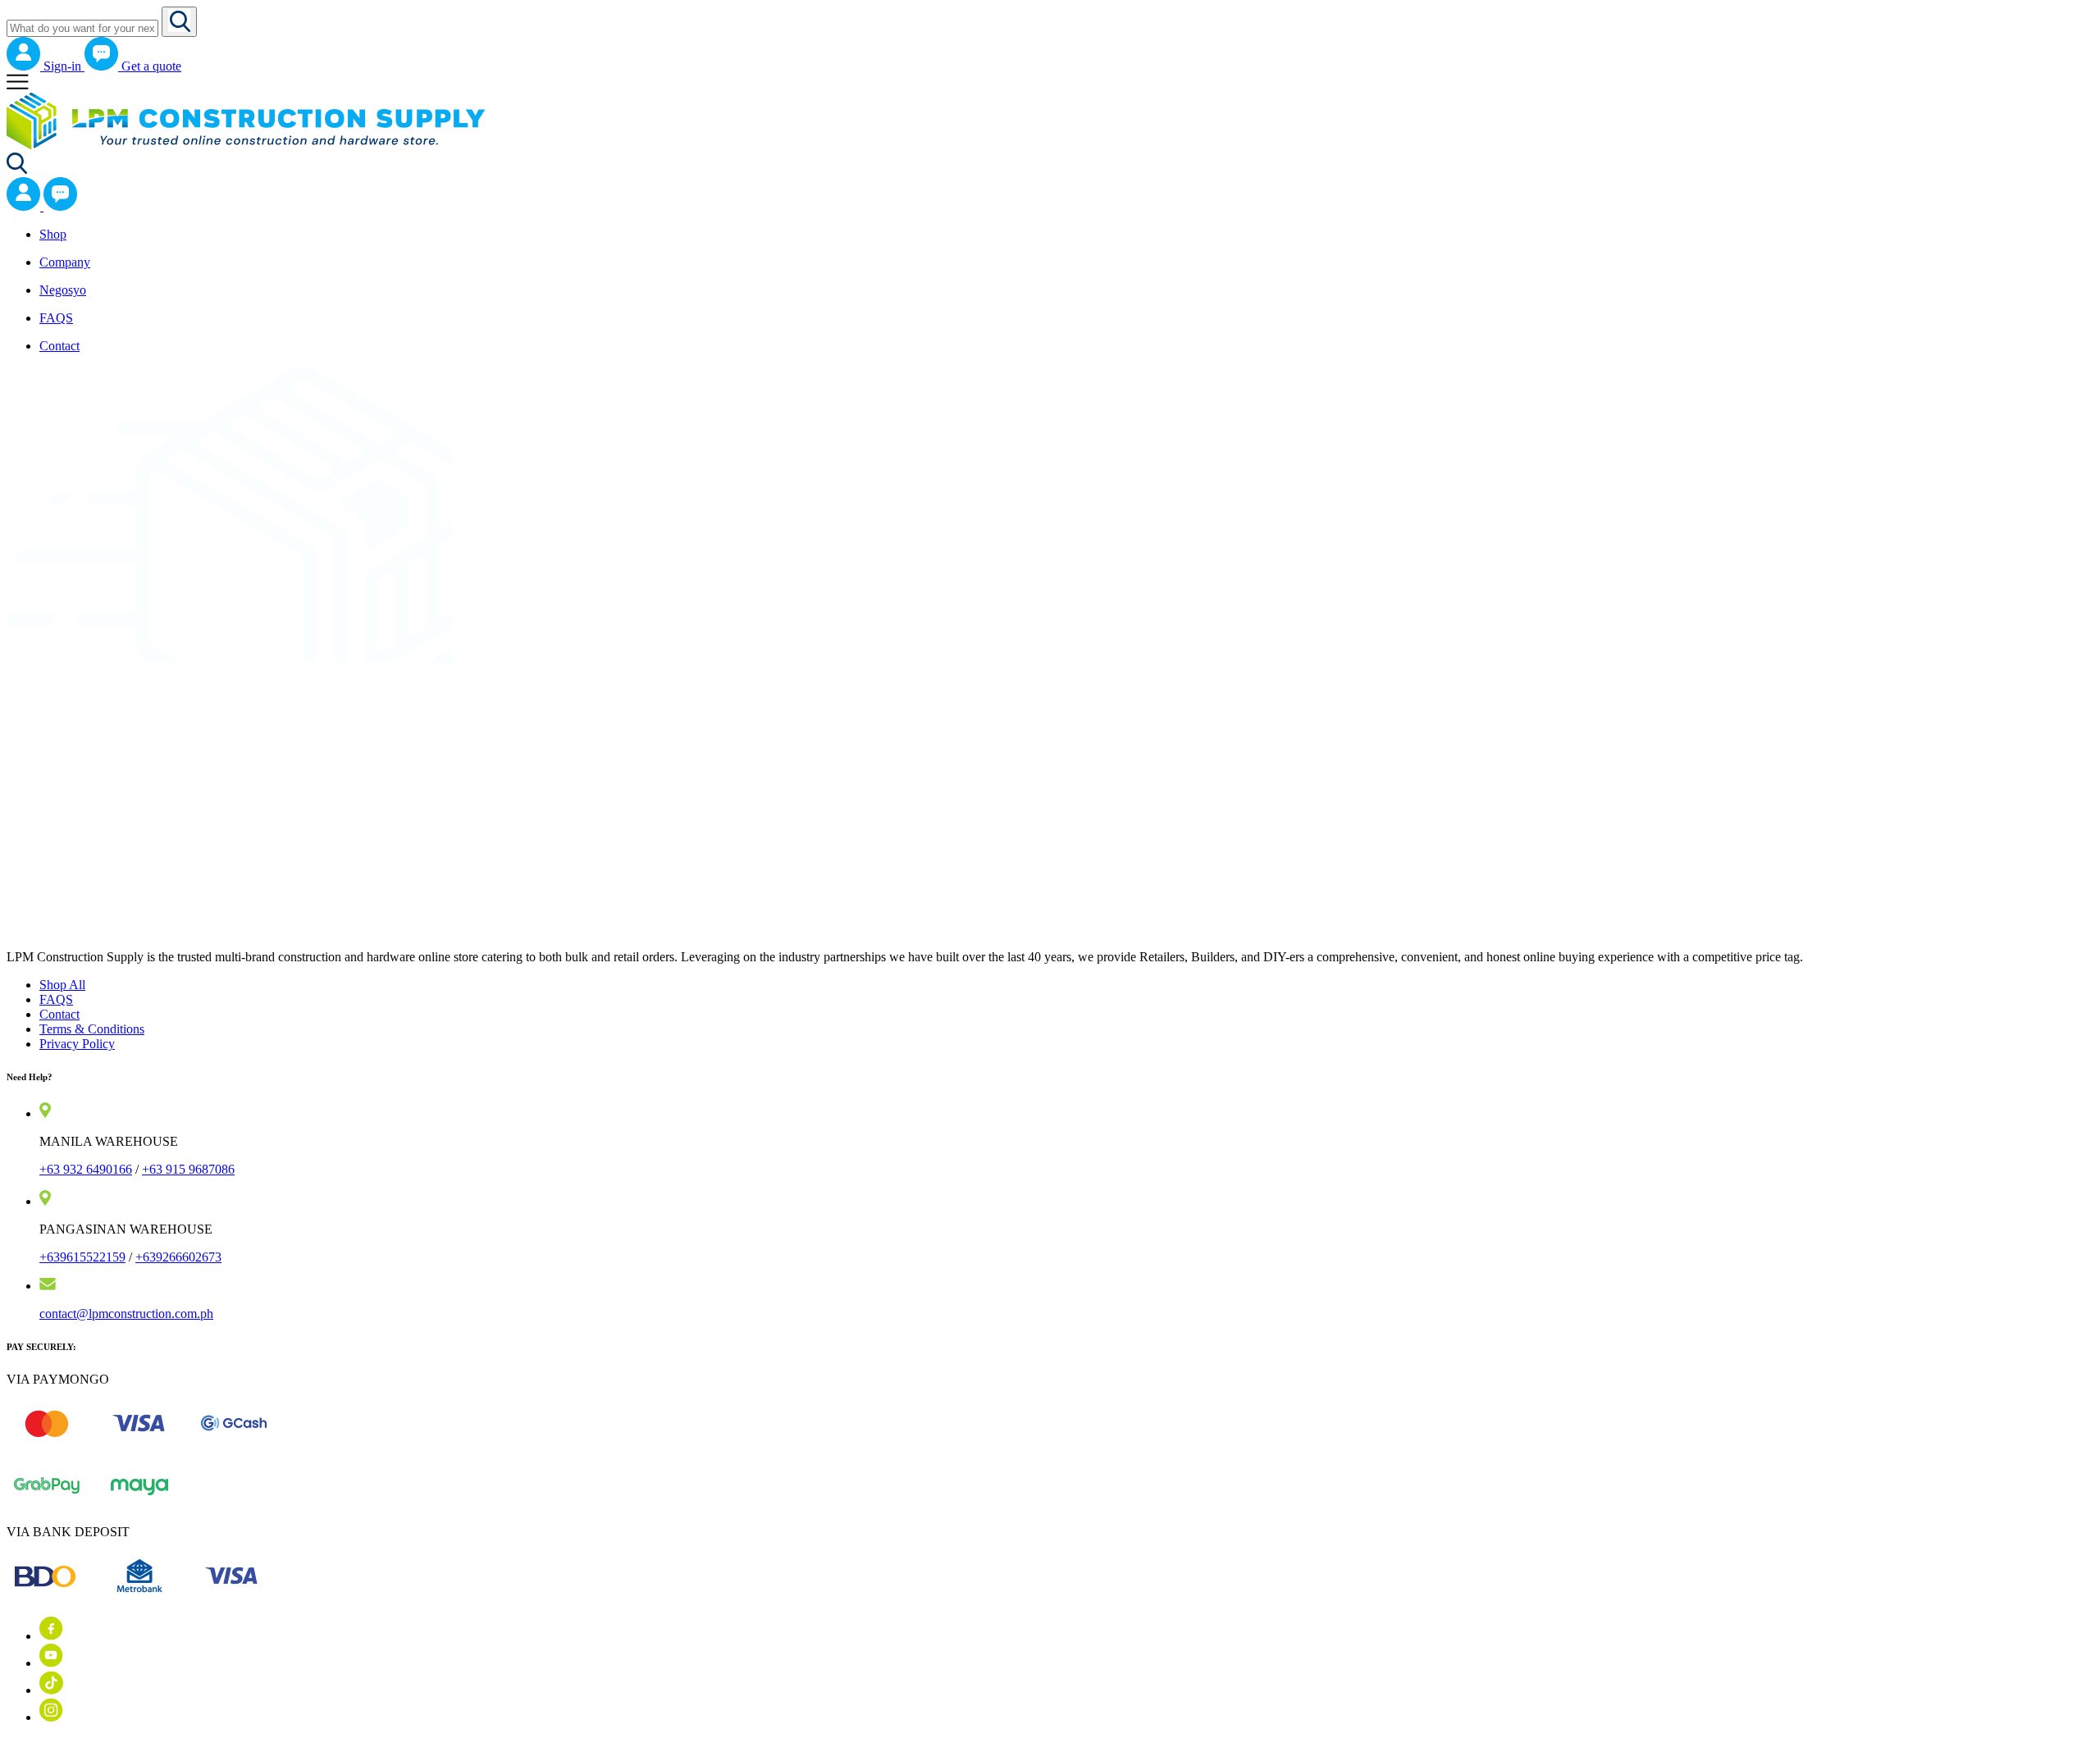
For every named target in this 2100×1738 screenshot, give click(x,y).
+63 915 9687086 (188, 1169)
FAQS (56, 999)
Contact (59, 1014)
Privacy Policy (77, 1044)
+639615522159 (82, 1257)
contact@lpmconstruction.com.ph (126, 1314)
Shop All (62, 985)
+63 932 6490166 (86, 1169)
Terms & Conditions (92, 1029)
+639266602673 (178, 1257)
